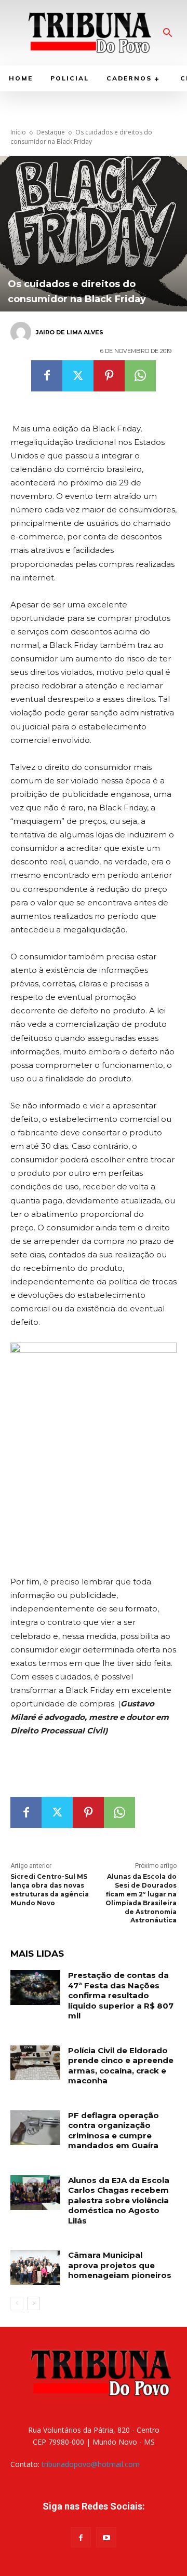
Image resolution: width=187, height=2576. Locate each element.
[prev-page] (17, 2303)
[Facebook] (47, 376)
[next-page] (34, 2303)
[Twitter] (78, 376)
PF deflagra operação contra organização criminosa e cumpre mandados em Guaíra (113, 2131)
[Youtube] (106, 2537)
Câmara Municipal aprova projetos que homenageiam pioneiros (120, 2265)
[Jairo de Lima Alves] (22, 332)
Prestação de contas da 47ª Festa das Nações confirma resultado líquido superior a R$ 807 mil (121, 1995)
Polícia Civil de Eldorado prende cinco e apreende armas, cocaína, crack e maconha (121, 2066)
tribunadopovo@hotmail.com (91, 2464)
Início (18, 132)
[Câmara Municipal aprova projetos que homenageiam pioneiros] (35, 2267)
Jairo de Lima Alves (70, 332)
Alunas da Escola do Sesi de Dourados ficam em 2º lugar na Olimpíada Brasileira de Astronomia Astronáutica (141, 1898)
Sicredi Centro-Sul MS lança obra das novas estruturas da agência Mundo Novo (50, 1889)
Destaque (51, 132)
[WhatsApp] (140, 376)
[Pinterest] (109, 376)
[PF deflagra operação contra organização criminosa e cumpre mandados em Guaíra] (35, 2128)
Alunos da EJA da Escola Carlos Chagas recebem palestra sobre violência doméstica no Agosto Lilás (119, 2200)
